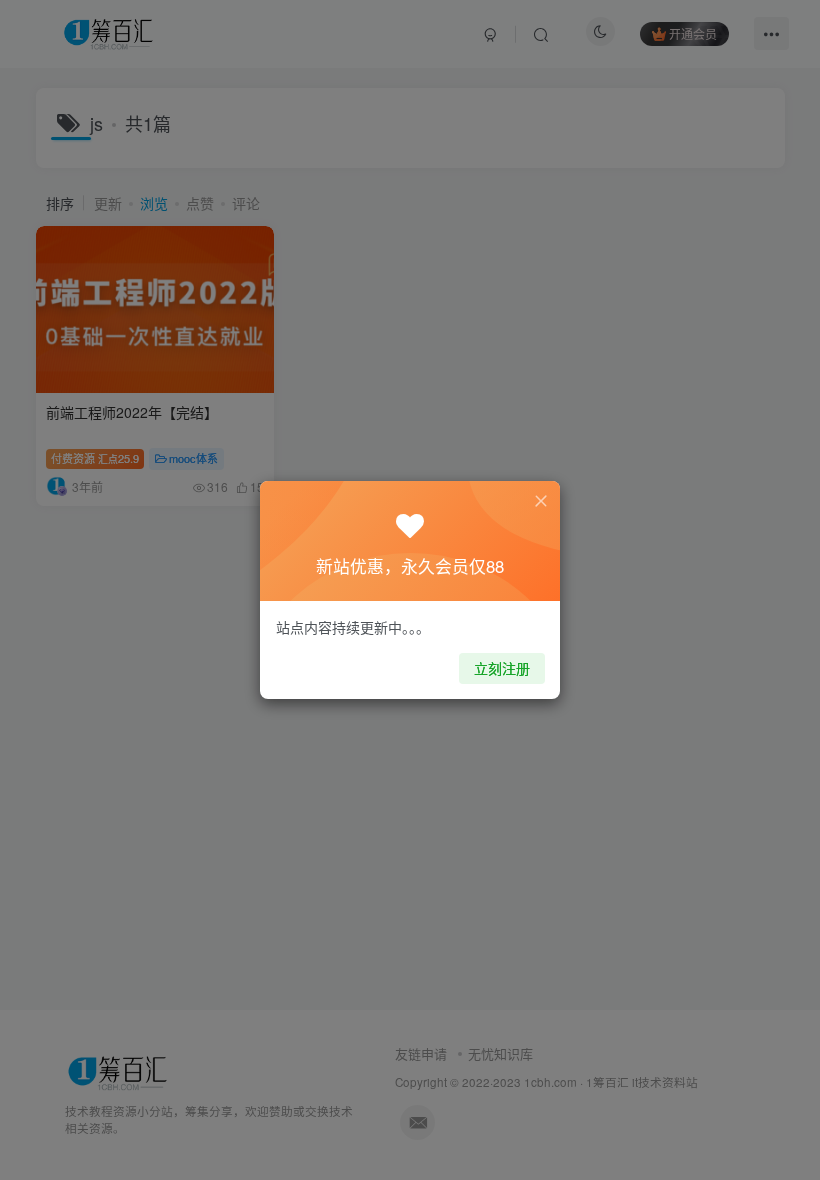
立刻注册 (502, 668)
